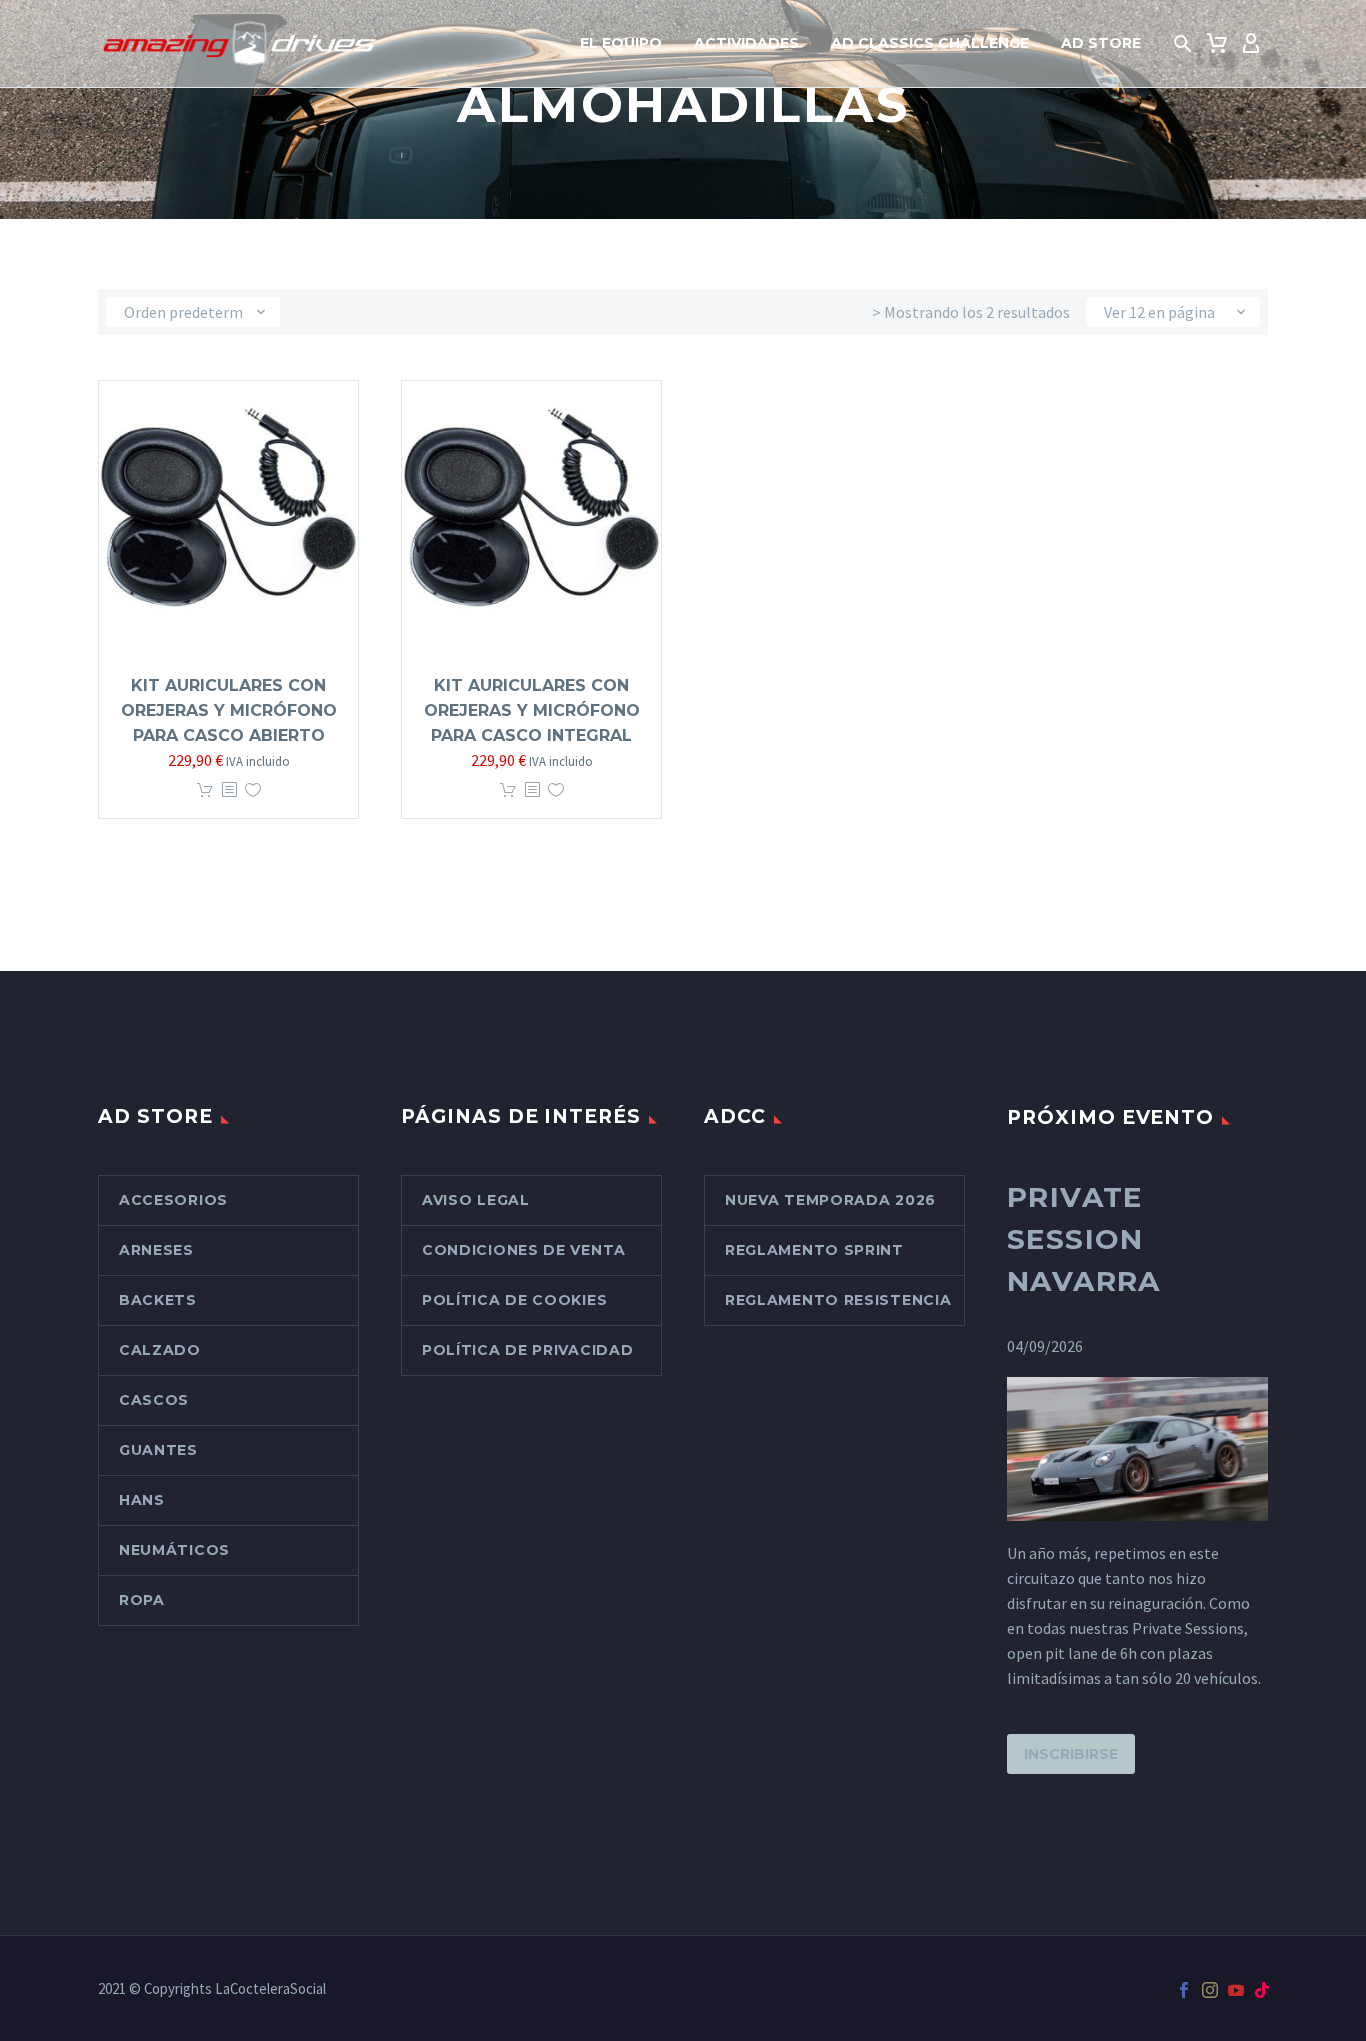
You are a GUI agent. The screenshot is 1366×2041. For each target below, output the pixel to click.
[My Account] (1251, 44)
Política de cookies (514, 1300)
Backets (158, 1300)
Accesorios (173, 1200)
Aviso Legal (476, 1200)
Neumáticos (174, 1550)
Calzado (160, 1350)
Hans (142, 1500)
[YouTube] (1236, 1990)
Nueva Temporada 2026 (830, 1200)
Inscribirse (1071, 1754)
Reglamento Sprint (814, 1250)
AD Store (1101, 43)
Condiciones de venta (524, 1250)
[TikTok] (1262, 1990)
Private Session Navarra (1084, 1239)
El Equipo (621, 43)
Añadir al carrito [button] (205, 790)
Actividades (746, 43)
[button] (1183, 44)
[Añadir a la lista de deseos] (253, 790)
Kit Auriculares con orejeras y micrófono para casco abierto (229, 710)
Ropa (142, 1600)
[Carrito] (1217, 44)
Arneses (156, 1250)
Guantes (158, 1450)
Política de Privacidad (527, 1350)
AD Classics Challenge (930, 43)
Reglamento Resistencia (838, 1300)
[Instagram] (1210, 1990)
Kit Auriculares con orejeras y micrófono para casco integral (532, 710)
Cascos (154, 1400)
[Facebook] (1184, 1990)
